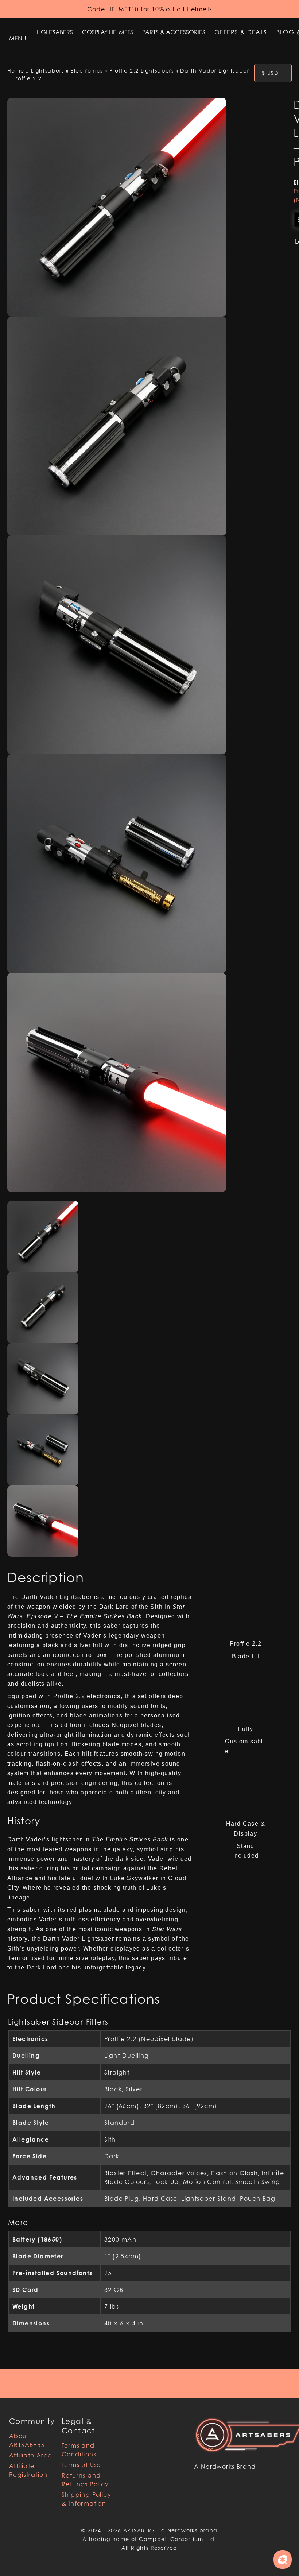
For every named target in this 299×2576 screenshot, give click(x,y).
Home (16, 71)
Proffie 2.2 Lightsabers (141, 71)
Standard (119, 2123)
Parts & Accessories (174, 32)
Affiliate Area (31, 2455)
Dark (112, 2156)
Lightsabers (55, 32)
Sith (110, 2139)
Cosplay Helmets (108, 32)
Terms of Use (81, 2465)
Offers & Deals (241, 32)
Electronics (86, 71)
